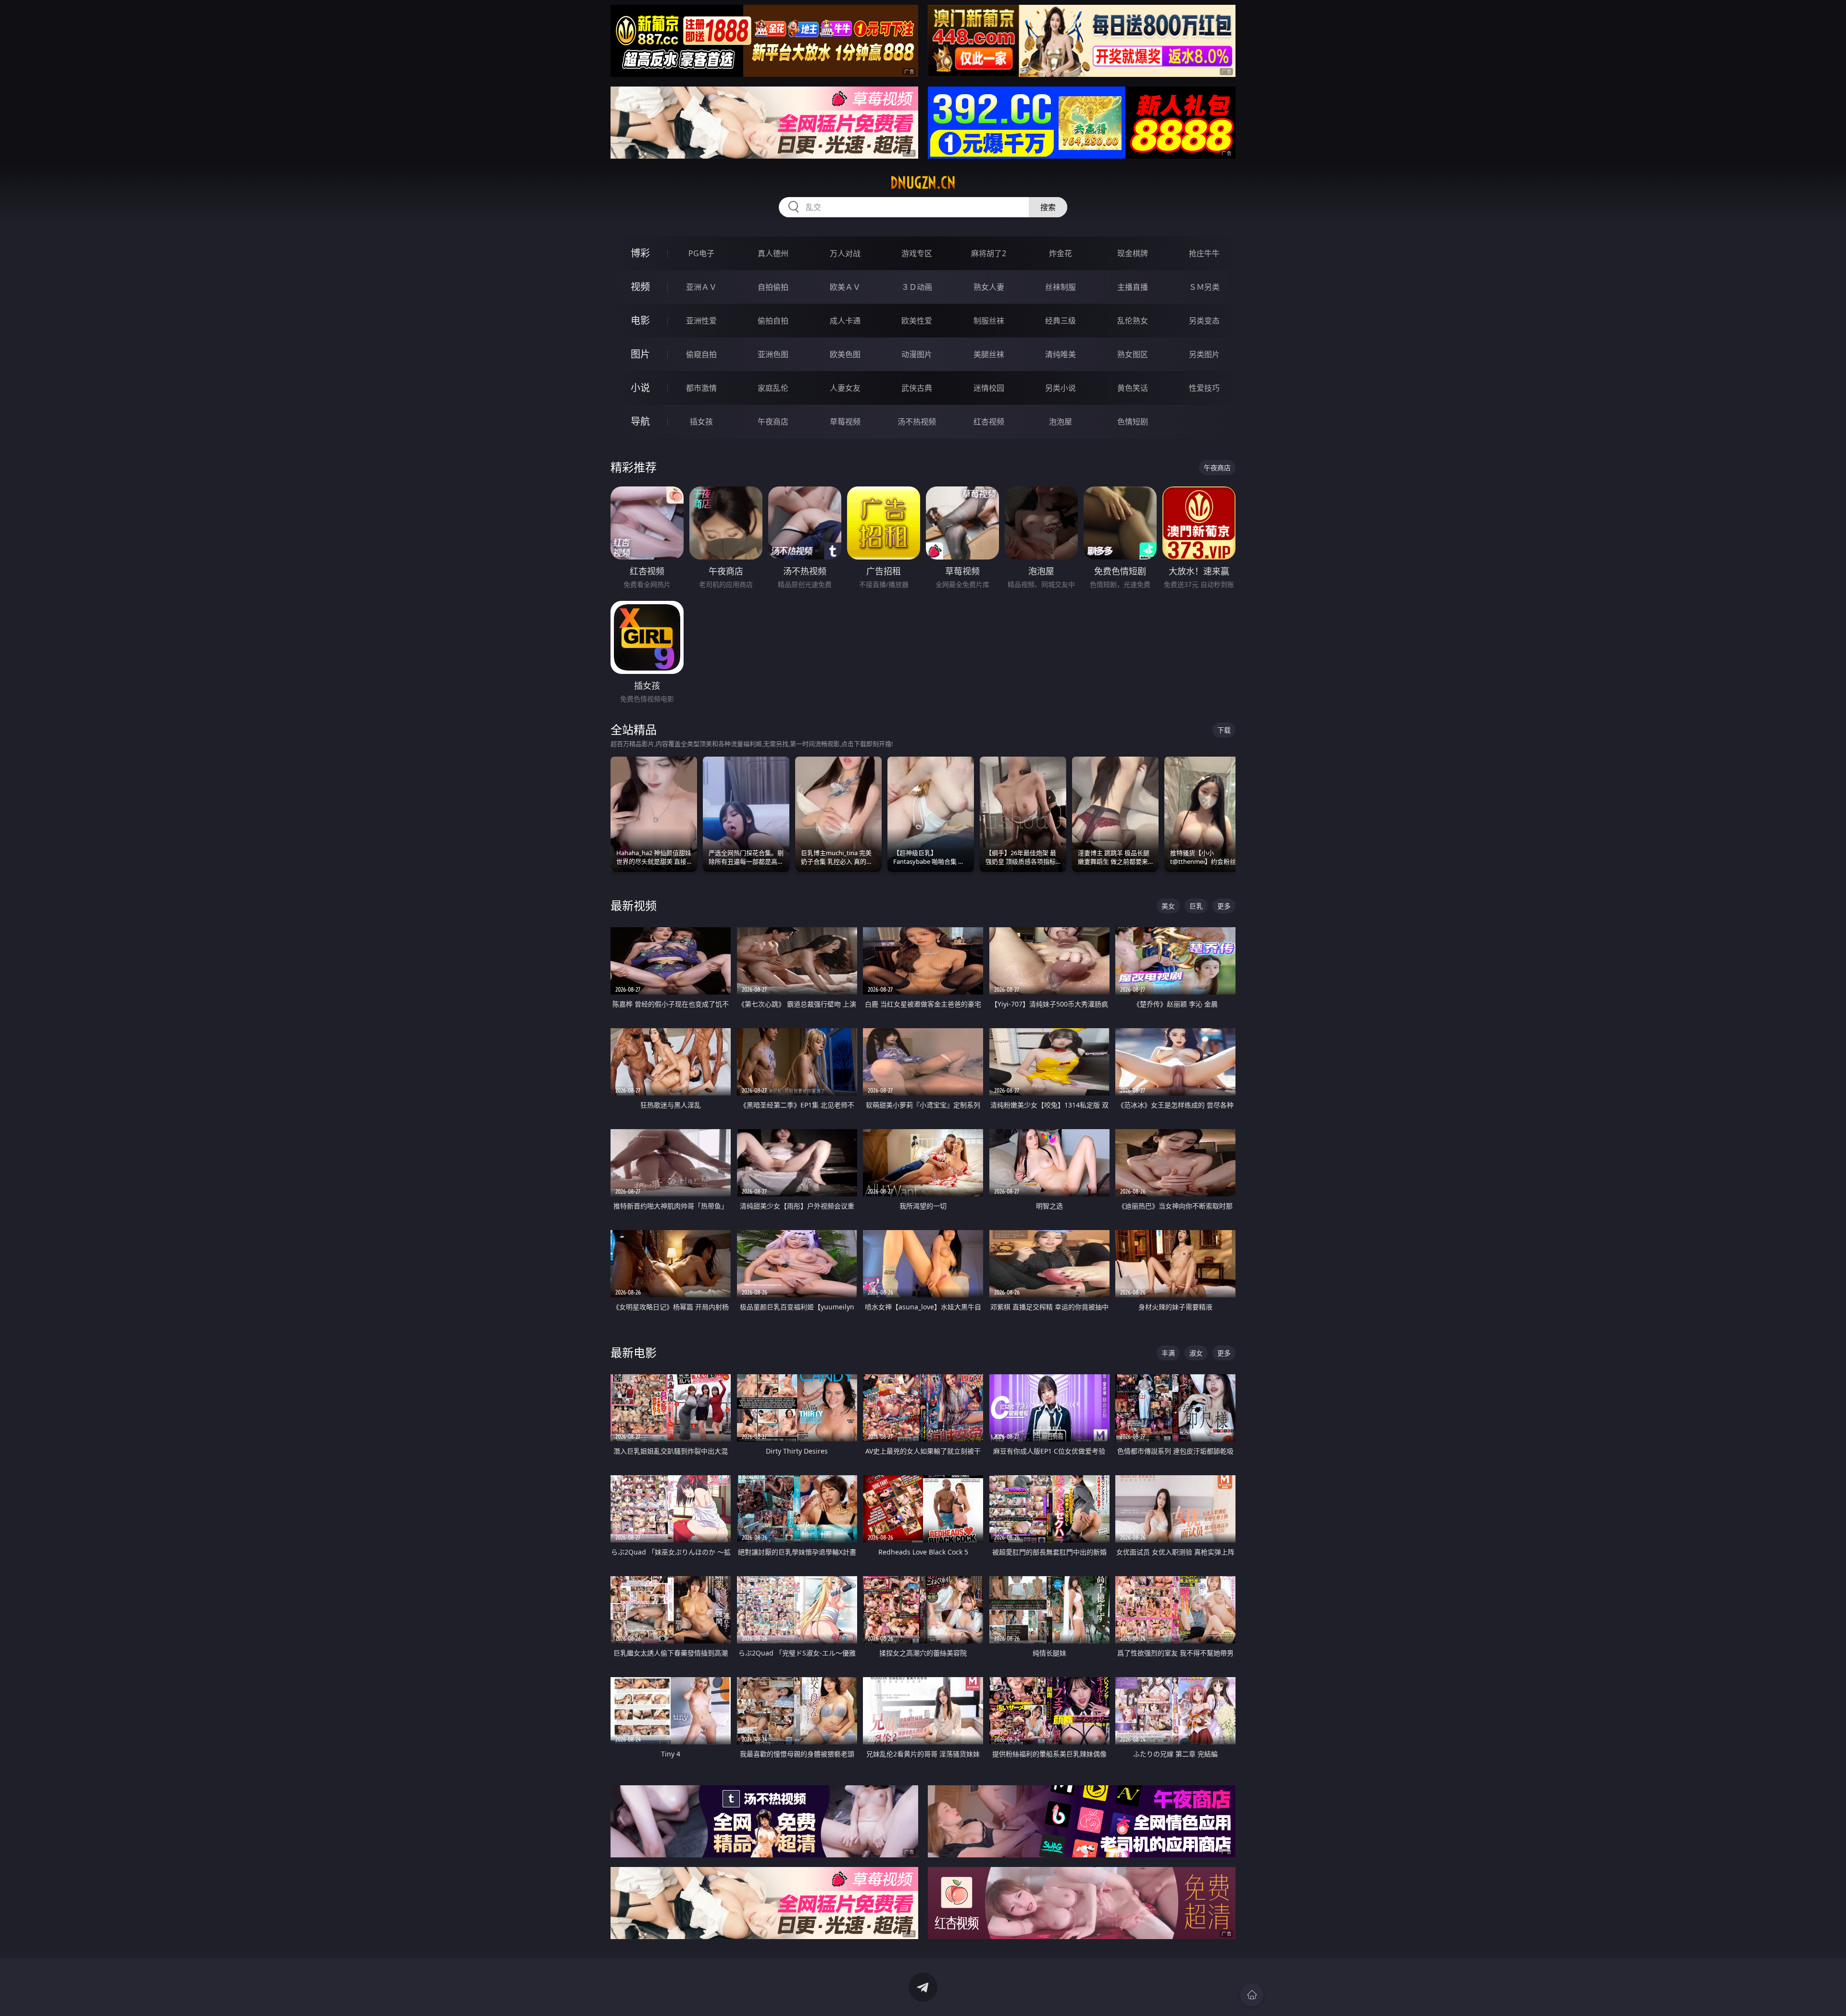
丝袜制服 (1060, 287)
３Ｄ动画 (917, 287)
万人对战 (845, 253)
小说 (640, 388)
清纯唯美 (1060, 354)
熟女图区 (1133, 354)
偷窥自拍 (701, 354)
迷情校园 (989, 388)
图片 (640, 354)
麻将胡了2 (989, 253)
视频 (640, 287)
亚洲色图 (773, 354)
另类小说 (1060, 388)
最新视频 (634, 905)
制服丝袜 (989, 321)
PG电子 (701, 253)
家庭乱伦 (773, 388)
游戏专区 (917, 253)
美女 (1168, 906)
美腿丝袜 (989, 354)
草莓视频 (845, 422)
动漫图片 (917, 354)
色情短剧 (1133, 422)
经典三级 (1060, 321)
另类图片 (1204, 354)
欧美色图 (845, 354)
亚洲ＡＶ (701, 287)
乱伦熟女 (1133, 321)
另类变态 (1204, 321)
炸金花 (1060, 253)
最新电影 (634, 1352)
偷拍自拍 (773, 321)
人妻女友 (845, 388)
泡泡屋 (1060, 422)
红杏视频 (989, 422)
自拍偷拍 (773, 287)
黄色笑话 (1133, 388)
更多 (1224, 906)
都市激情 (701, 388)
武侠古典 (917, 388)
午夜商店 (773, 422)
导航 (640, 421)
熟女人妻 (989, 287)
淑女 (1196, 1353)
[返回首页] (1252, 1995)
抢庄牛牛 (1204, 253)
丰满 (1168, 1353)
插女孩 (701, 422)
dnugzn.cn (923, 183)
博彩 (640, 253)
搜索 (1048, 207)
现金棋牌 (1133, 253)
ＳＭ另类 (1204, 287)
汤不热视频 (917, 422)
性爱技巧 (1204, 388)
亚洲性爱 (701, 321)
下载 (1224, 730)
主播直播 (1133, 287)
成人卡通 (845, 321)
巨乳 (1196, 906)
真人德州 (773, 253)
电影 (640, 320)
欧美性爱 (917, 321)
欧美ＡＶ (845, 287)
